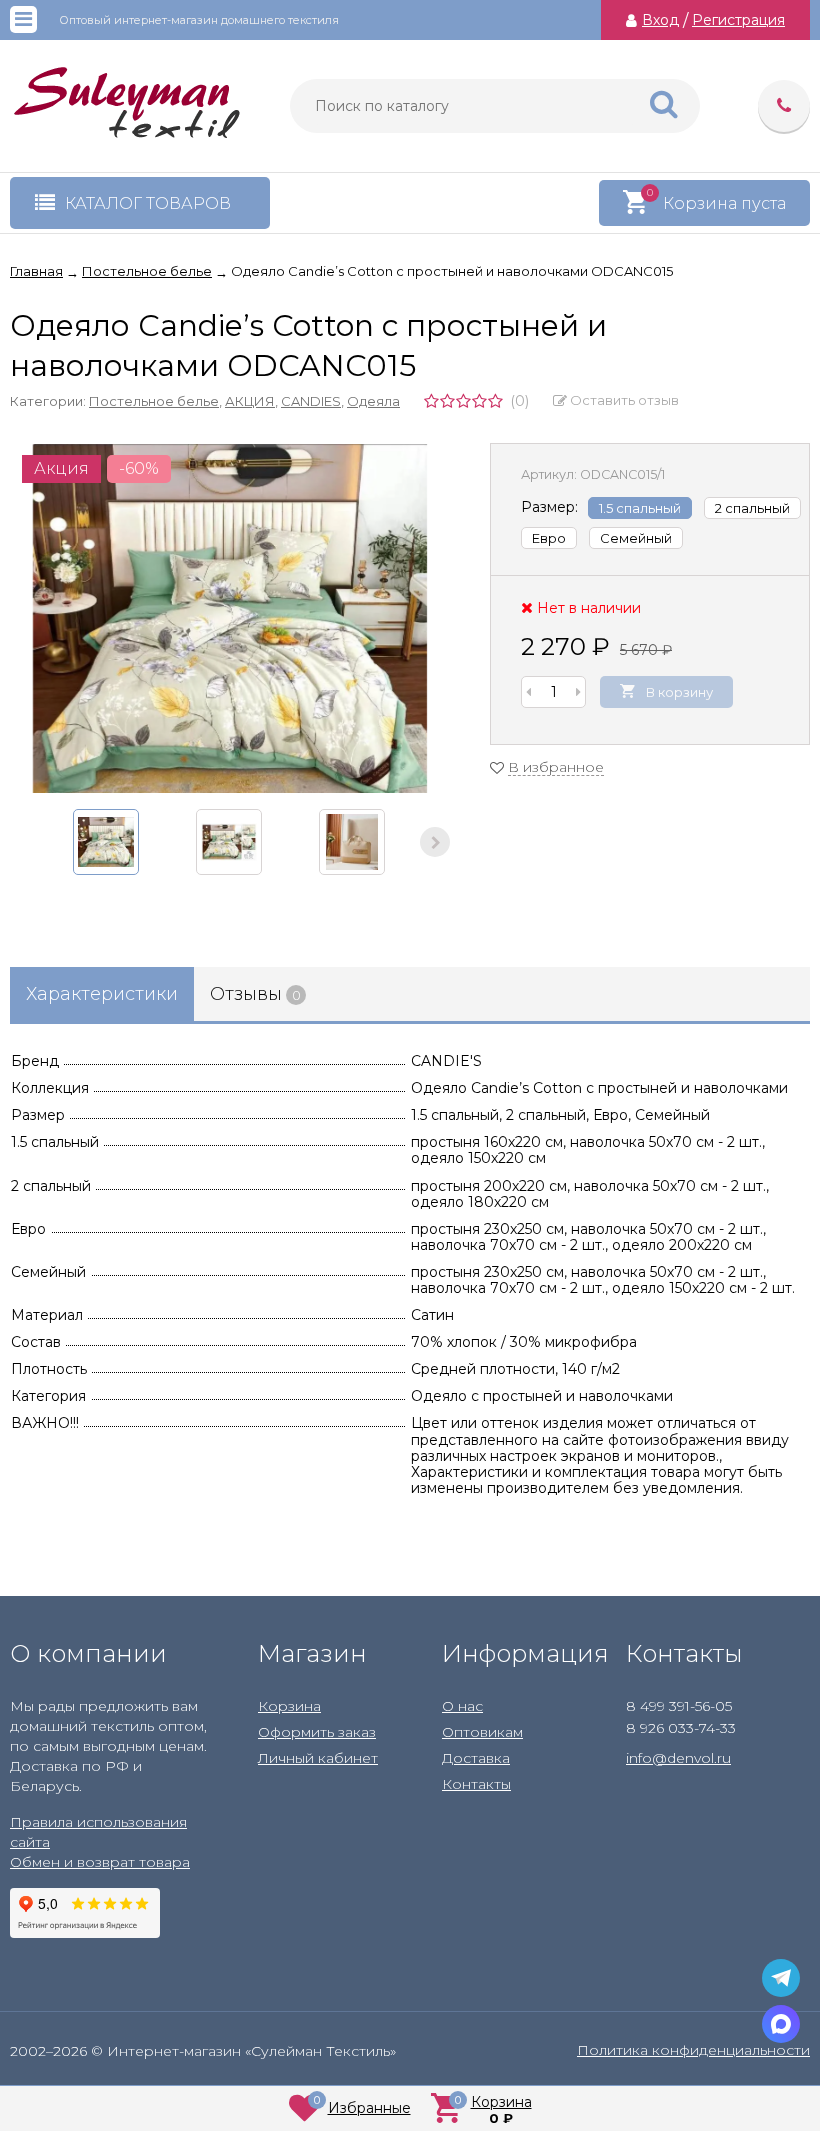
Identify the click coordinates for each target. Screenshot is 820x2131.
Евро (549, 538)
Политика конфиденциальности (693, 2050)
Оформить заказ (317, 1732)
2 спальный (752, 508)
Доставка (476, 1758)
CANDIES (311, 401)
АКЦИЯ (250, 401)
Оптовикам (482, 1732)
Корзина (289, 1706)
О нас (462, 1706)
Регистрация (738, 20)
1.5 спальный (640, 508)
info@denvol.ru (678, 1758)
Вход (660, 20)
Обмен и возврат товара (100, 1862)
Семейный (636, 538)
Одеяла (373, 401)
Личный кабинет (318, 1758)
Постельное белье (154, 401)
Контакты (476, 1784)
